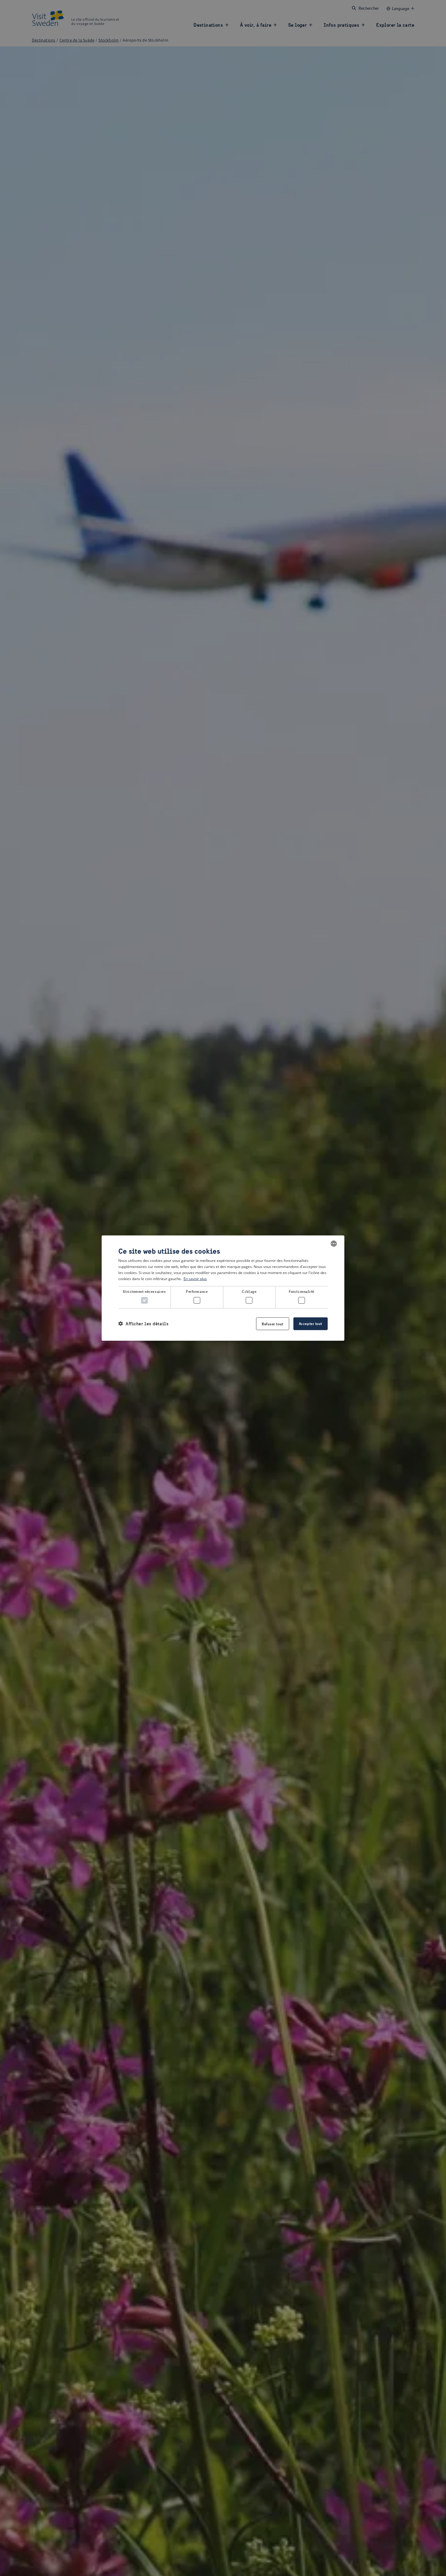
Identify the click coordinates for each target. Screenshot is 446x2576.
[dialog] (223, 1288)
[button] (143, 1324)
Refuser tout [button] (273, 1324)
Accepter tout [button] (311, 1323)
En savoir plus (195, 1278)
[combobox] (334, 1244)
